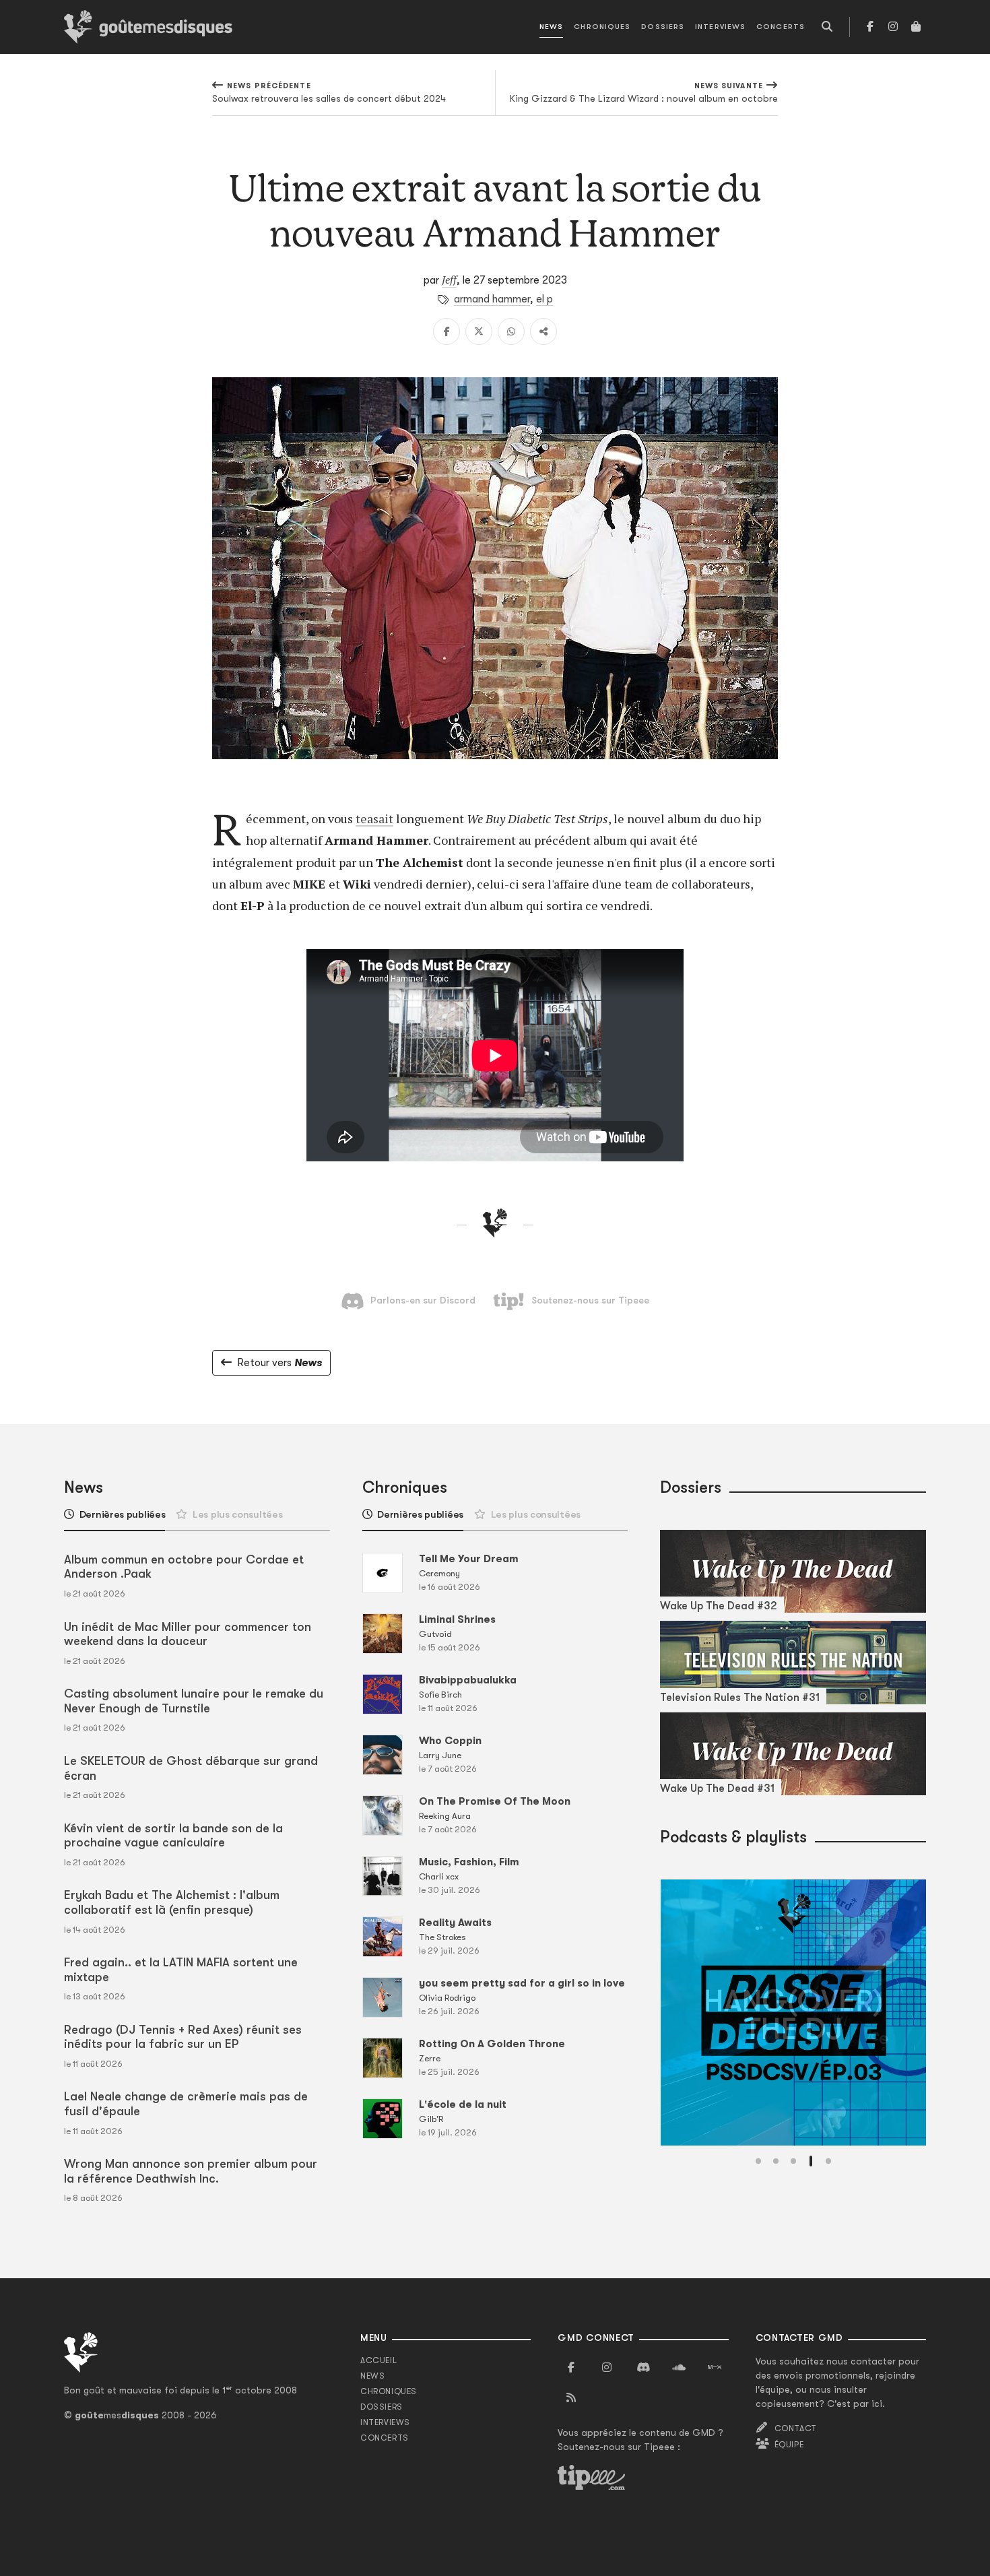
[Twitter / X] (479, 331)
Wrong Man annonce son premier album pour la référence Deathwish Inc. (191, 2171)
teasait (374, 818)
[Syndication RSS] (571, 2398)
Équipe (789, 2445)
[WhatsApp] (511, 331)
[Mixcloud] (715, 2368)
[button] (758, 2161)
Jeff (449, 280)
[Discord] (643, 2368)
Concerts (781, 27)
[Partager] (543, 331)
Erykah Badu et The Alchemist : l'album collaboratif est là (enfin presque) (172, 1902)
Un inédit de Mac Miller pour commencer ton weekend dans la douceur (188, 1634)
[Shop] (916, 27)
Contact (796, 2428)
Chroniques (602, 27)
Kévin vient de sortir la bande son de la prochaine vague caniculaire (173, 1836)
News (551, 27)
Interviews (720, 27)
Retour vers (279, 1363)
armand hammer (492, 299)
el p (544, 299)
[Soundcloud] (679, 2368)
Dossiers (663, 27)
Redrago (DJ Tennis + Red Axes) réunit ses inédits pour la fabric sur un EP (183, 2037)
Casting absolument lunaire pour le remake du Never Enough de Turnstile (194, 1701)
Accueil (378, 2360)
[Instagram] (893, 27)
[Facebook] (870, 27)
